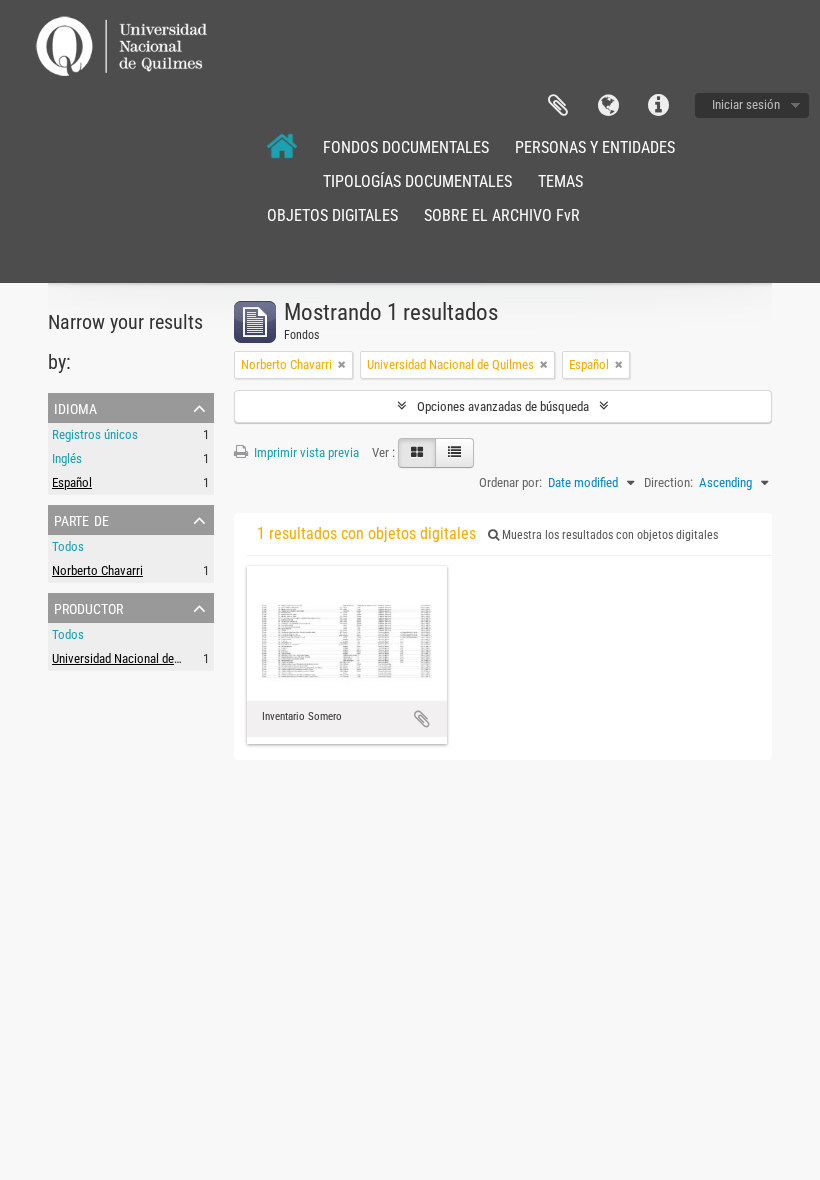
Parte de (81, 519)
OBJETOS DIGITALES (332, 215)
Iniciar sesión (746, 104)
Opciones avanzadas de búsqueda (503, 406)
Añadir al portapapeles (422, 719)
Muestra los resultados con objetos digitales (608, 535)
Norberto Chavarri (97, 570)
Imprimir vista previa (305, 452)
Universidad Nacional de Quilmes (135, 658)
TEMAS (560, 181)
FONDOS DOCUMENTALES (406, 147)
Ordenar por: (510, 482)
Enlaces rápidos (658, 106)
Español (72, 482)
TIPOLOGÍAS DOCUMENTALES (417, 181)
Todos (68, 546)
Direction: (668, 482)
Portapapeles (558, 106)
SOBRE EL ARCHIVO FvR (502, 215)
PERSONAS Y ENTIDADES (595, 147)
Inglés (67, 458)
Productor (88, 607)
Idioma (608, 106)
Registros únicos (95, 434)
